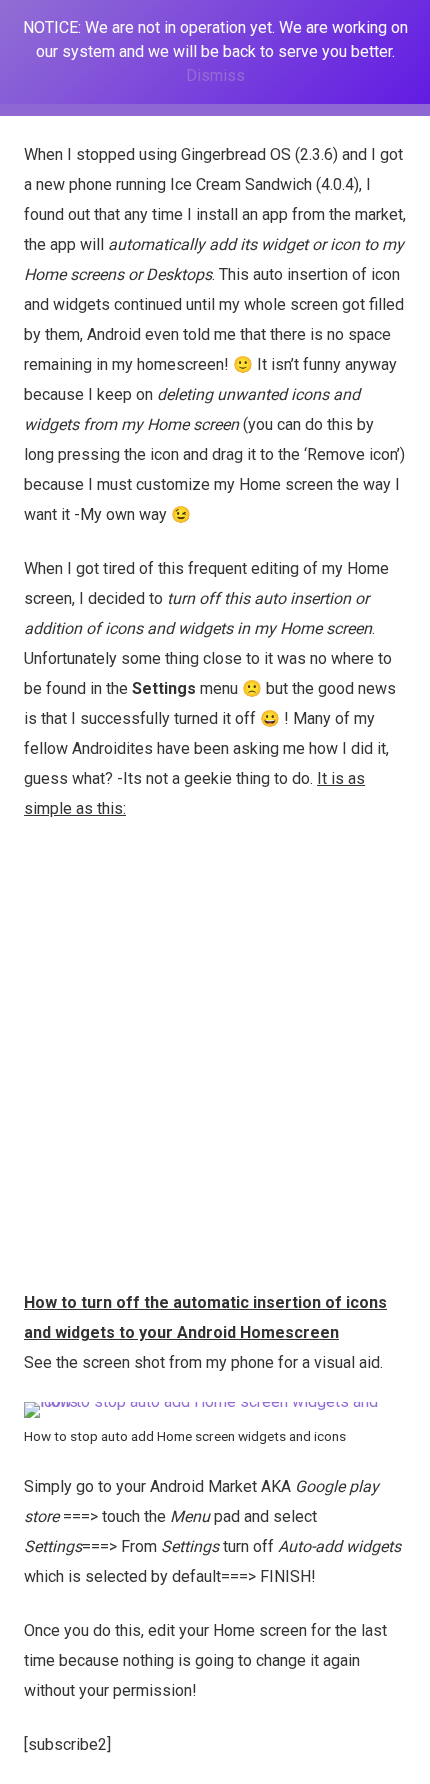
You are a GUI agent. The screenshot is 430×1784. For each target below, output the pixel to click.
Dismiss (215, 75)
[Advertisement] (215, 1063)
